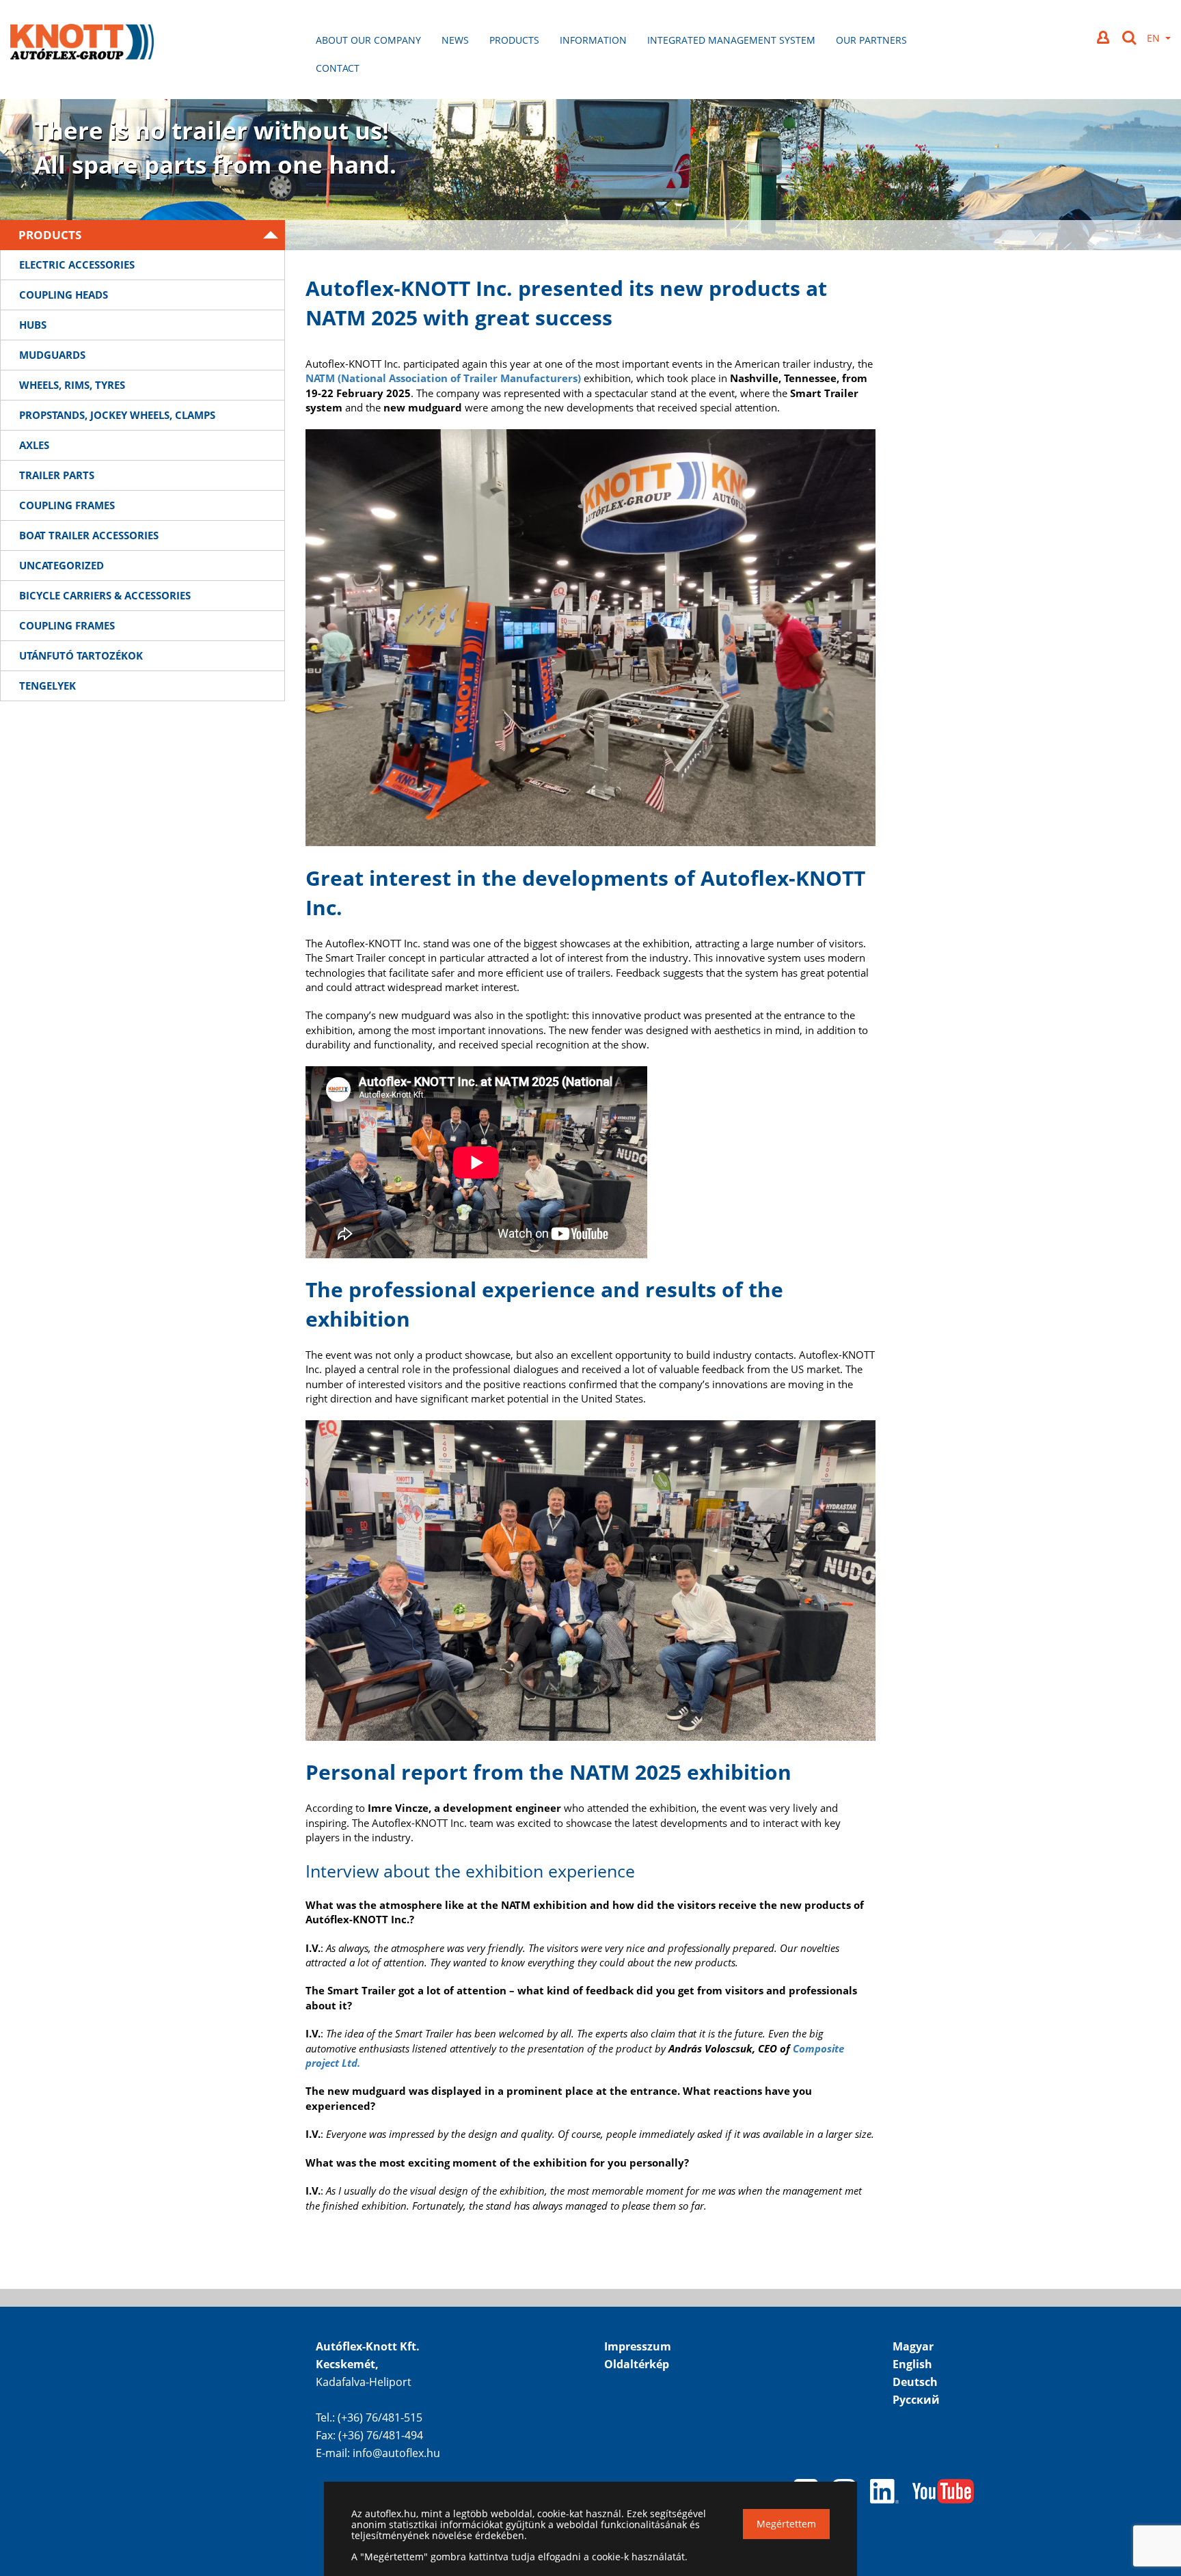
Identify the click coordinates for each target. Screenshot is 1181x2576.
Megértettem (786, 2524)
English (912, 2364)
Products (514, 40)
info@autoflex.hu (396, 2453)
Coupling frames (67, 505)
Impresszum (638, 2346)
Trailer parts (57, 475)
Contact (338, 68)
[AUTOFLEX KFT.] (82, 43)
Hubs (33, 325)
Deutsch (915, 2382)
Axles (34, 445)
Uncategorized (62, 565)
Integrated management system (731, 40)
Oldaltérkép (637, 2364)
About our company (368, 40)
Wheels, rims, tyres (72, 385)
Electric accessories (77, 265)
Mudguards (52, 355)
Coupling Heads (64, 295)
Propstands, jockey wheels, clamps (117, 415)
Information (593, 40)
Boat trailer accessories (89, 535)
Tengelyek (47, 686)
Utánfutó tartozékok (81, 655)
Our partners (871, 40)
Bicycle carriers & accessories (105, 595)
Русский (916, 2400)
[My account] (1104, 37)
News (455, 40)
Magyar (913, 2346)
